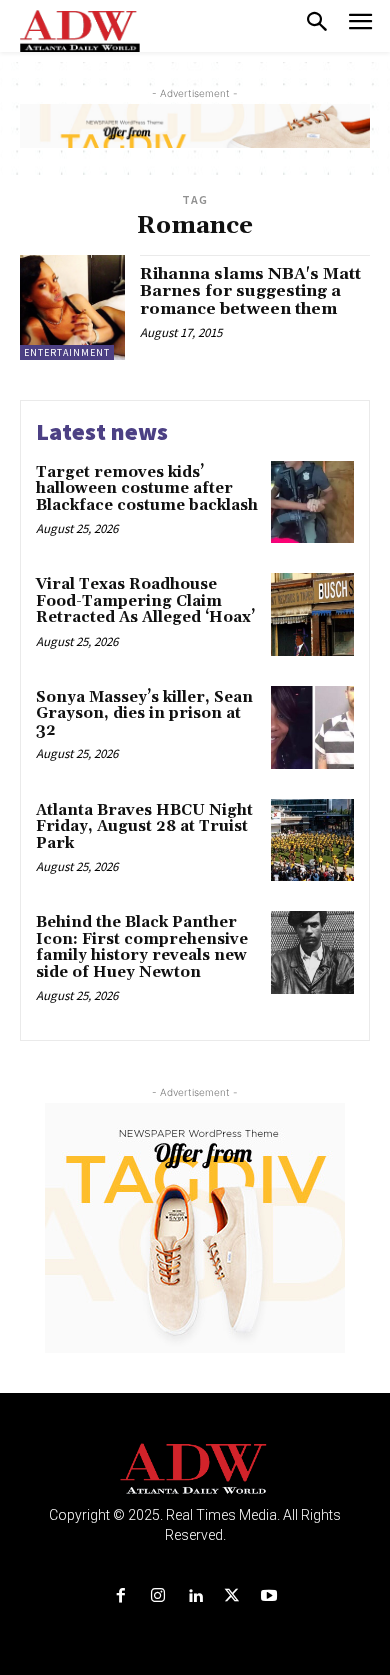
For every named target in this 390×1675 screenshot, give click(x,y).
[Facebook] (120, 1596)
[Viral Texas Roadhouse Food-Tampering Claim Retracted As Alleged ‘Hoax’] (312, 614)
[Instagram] (157, 1596)
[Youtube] (269, 1596)
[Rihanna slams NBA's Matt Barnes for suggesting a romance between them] (72, 307)
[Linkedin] (194, 1596)
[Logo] (195, 1469)
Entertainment (67, 352)
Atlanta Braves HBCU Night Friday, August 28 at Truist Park (144, 827)
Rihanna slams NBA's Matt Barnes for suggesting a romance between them (250, 291)
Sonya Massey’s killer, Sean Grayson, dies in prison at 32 (144, 714)
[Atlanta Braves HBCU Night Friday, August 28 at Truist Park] (312, 840)
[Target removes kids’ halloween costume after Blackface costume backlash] (312, 502)
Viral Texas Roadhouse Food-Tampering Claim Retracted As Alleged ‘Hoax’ (145, 601)
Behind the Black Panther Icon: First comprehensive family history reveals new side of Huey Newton (142, 947)
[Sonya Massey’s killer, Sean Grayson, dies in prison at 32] (312, 727)
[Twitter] (232, 1596)
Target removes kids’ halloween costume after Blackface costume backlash (147, 489)
